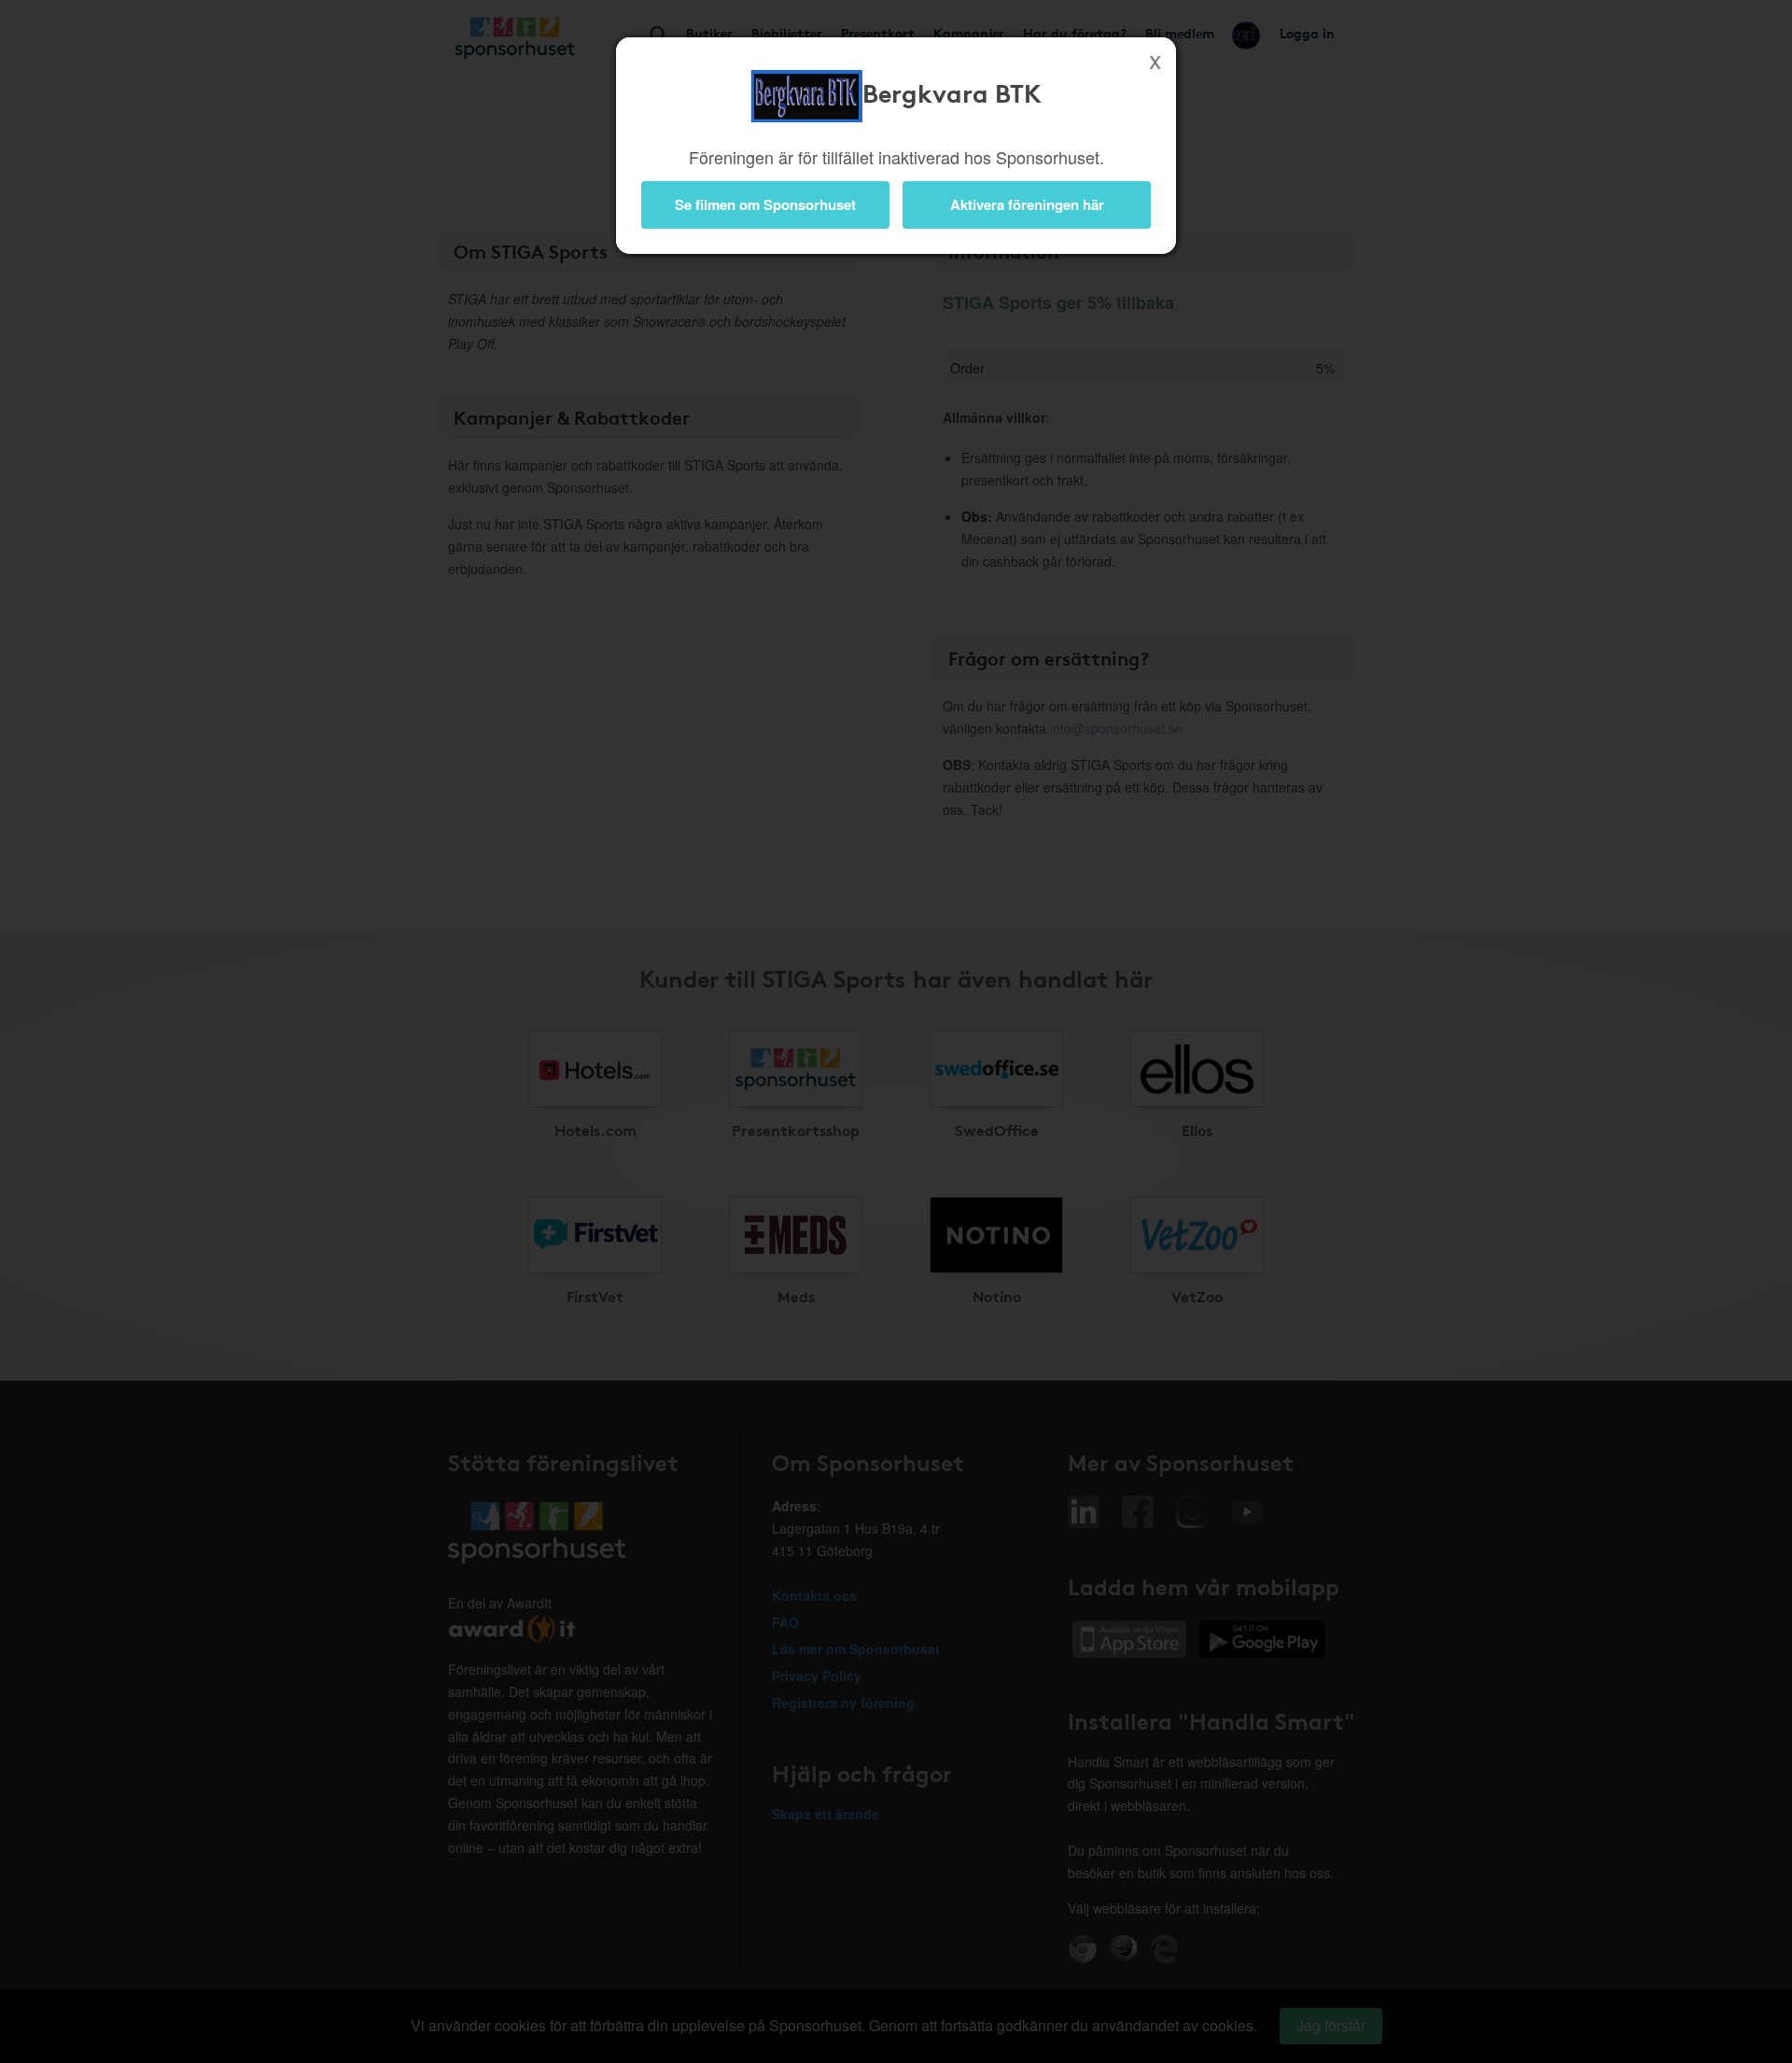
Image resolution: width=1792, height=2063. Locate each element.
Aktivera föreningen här (1027, 204)
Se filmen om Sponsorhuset (765, 204)
